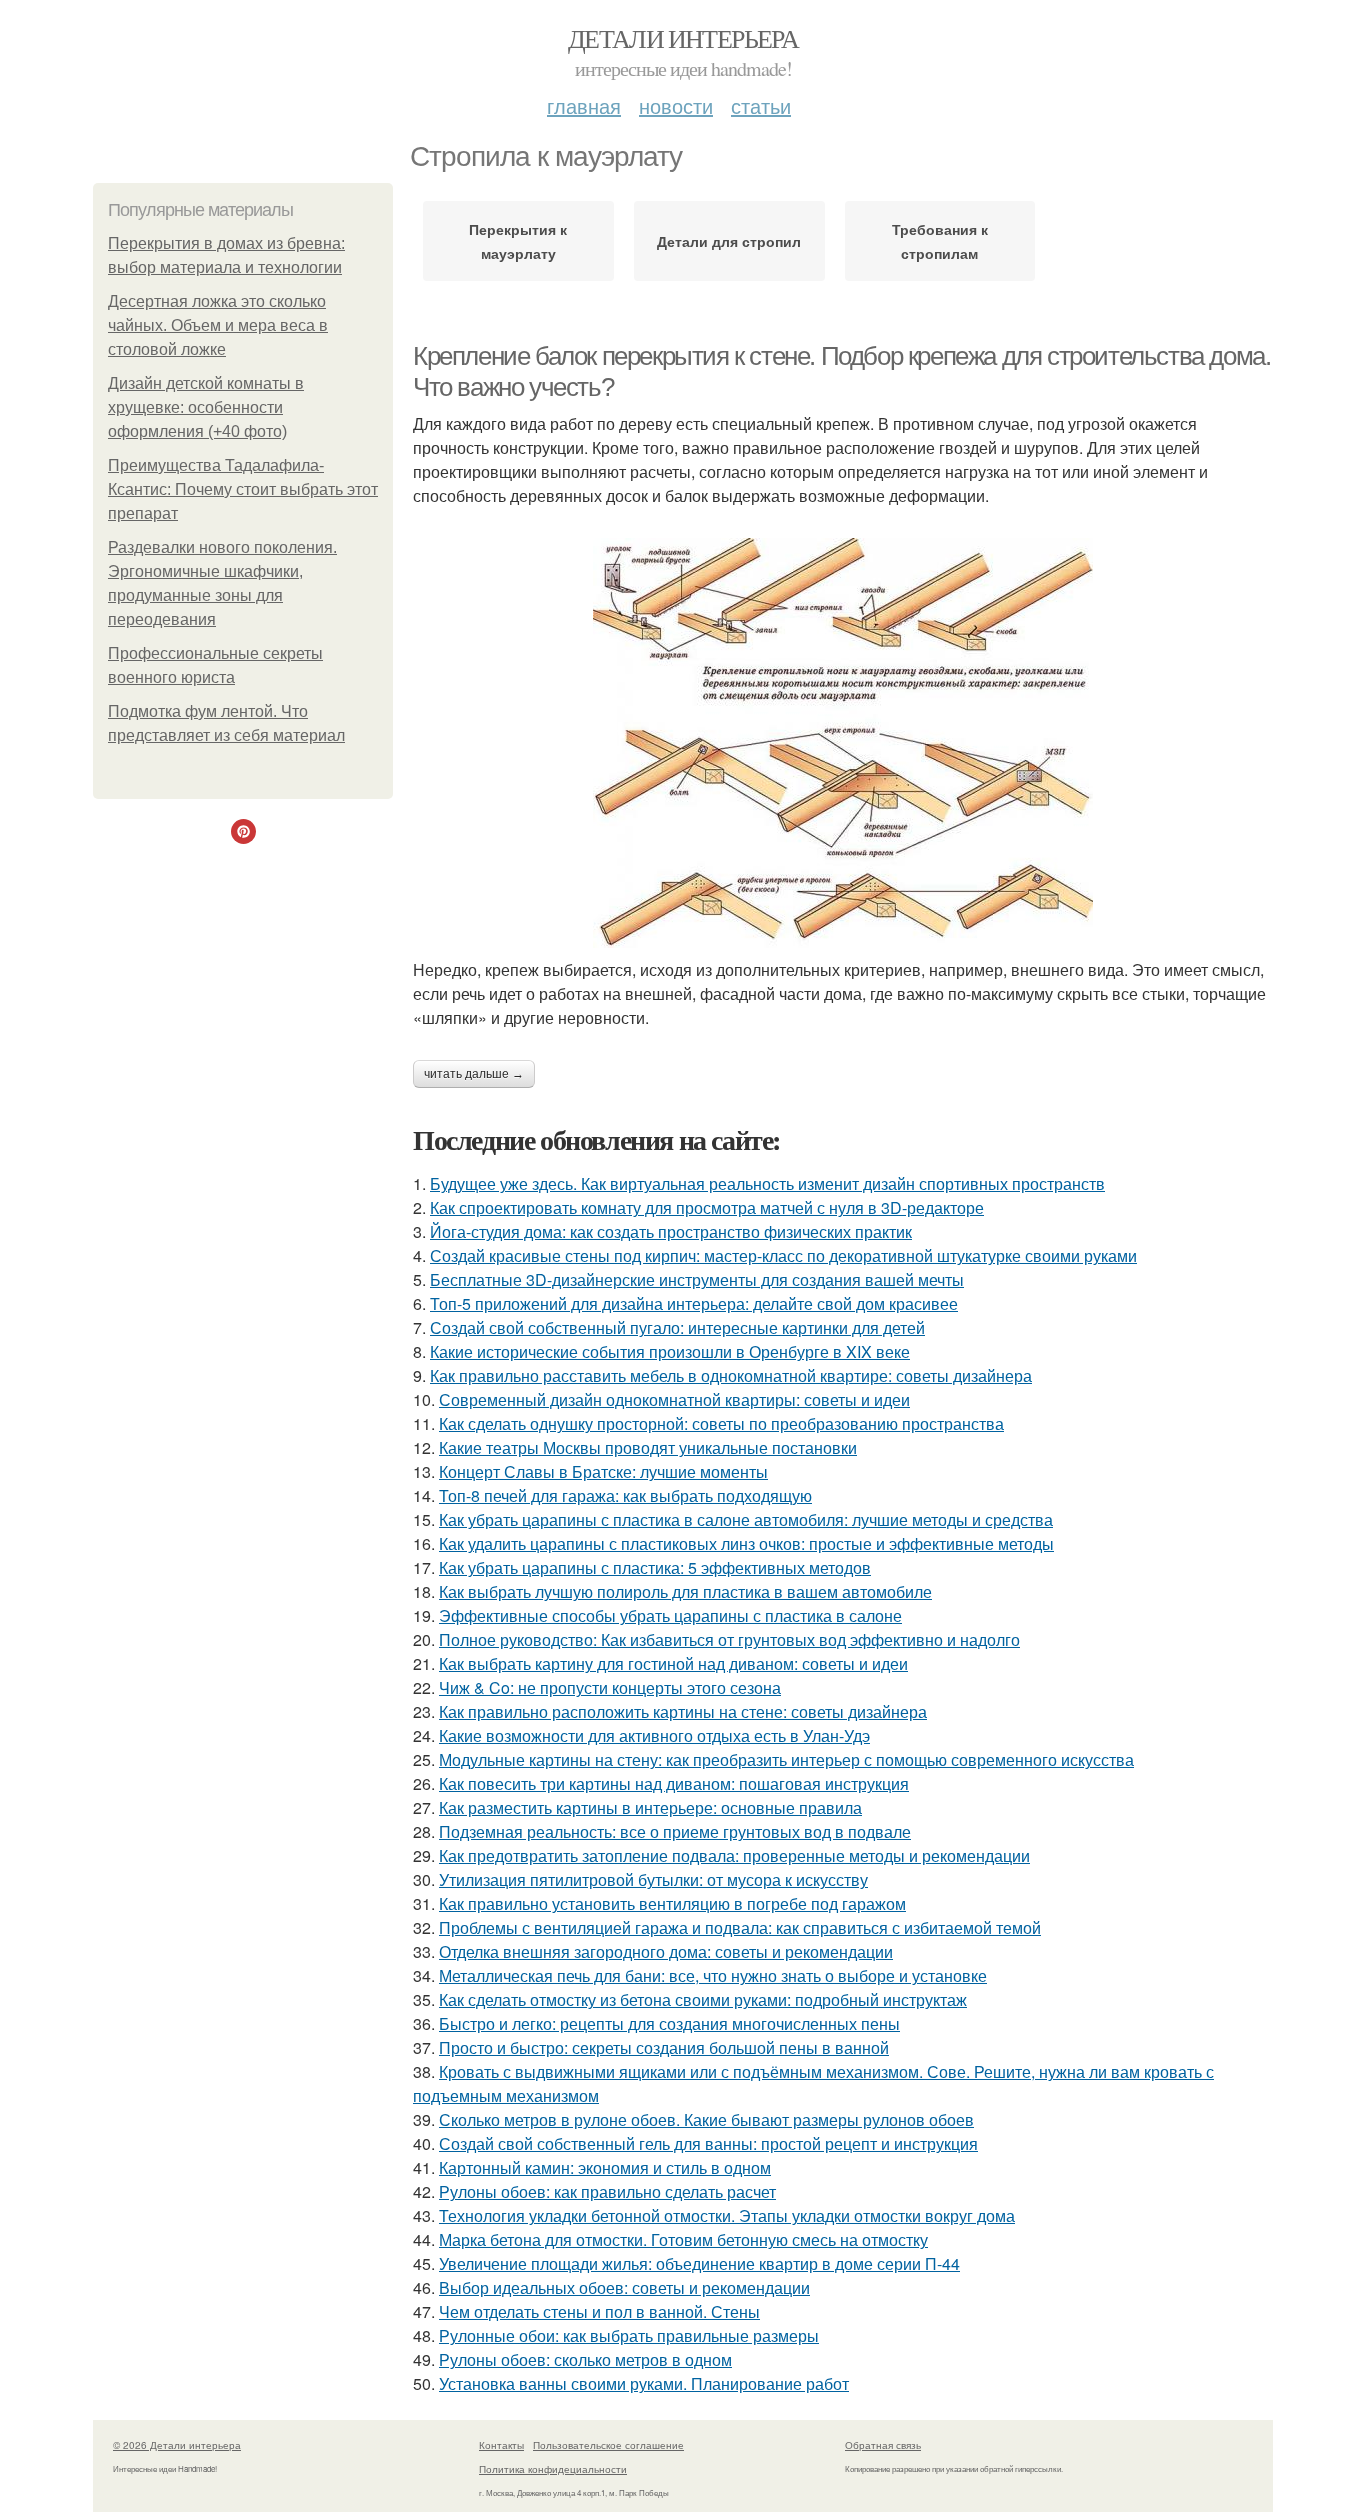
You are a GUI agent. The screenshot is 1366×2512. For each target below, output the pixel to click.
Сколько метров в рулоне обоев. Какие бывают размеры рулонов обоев (706, 2119)
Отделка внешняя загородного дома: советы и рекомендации (666, 1951)
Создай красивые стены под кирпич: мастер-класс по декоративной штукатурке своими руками (783, 1255)
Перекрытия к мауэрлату (518, 241)
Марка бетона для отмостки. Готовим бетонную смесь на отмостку (683, 2239)
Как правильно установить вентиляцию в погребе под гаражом (672, 1903)
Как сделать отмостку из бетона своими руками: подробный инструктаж (703, 1999)
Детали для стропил (729, 241)
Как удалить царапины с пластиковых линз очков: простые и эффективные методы (746, 1543)
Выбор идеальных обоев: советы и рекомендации (624, 2287)
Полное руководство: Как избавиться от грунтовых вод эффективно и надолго (729, 1639)
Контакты (501, 2445)
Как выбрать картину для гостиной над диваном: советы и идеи (673, 1663)
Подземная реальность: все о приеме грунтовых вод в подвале (675, 1831)
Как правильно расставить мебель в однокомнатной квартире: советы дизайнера (731, 1375)
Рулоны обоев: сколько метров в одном (585, 2359)
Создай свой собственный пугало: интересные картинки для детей (677, 1327)
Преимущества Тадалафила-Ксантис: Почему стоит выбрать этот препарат (243, 489)
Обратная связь (883, 2445)
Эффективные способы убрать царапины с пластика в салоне (670, 1615)
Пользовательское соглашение (608, 2445)
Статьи (761, 105)
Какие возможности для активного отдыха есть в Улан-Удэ (654, 1735)
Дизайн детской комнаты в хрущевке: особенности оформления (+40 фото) (206, 407)
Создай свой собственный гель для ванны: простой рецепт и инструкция (708, 2143)
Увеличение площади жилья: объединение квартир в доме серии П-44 (699, 2263)
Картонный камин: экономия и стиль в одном (605, 2167)
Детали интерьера (683, 38)
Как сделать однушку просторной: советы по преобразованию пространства (721, 1423)
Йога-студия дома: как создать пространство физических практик (671, 1231)
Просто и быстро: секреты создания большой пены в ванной (664, 2047)
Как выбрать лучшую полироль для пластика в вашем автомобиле (685, 1591)
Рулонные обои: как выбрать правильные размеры (629, 2335)
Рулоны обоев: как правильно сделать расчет (607, 2191)
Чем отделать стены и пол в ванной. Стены (599, 2311)
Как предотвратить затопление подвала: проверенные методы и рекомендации (734, 1855)
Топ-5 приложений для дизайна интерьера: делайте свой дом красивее (694, 1303)
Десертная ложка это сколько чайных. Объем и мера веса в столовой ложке (218, 325)
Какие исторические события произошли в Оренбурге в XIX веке (670, 1351)
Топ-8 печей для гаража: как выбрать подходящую (625, 1495)
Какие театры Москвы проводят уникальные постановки (648, 1447)
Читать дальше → (474, 1074)
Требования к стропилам (940, 241)
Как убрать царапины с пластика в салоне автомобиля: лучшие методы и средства (746, 1519)
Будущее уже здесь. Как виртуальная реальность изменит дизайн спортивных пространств (767, 1183)
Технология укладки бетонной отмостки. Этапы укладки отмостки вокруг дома (727, 2215)
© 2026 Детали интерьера (177, 2445)
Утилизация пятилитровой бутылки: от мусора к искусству (653, 1879)
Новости (676, 105)
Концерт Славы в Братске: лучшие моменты (603, 1471)
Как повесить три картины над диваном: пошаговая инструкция (674, 1783)
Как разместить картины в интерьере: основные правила (650, 1807)
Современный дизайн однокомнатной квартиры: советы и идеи (674, 1399)
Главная (584, 105)
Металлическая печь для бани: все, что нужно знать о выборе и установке (713, 1975)
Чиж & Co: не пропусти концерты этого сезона (610, 1687)
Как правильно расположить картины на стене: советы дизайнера (683, 1711)
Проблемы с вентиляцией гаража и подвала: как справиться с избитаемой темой (740, 1927)
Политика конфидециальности (553, 2469)
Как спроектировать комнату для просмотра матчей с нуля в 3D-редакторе (707, 1207)
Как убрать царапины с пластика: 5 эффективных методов (655, 1567)
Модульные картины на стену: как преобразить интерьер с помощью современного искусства (786, 1759)
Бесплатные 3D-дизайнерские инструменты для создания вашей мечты (697, 1279)
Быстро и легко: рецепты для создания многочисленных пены (669, 2023)
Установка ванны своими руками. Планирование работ (644, 2383)
